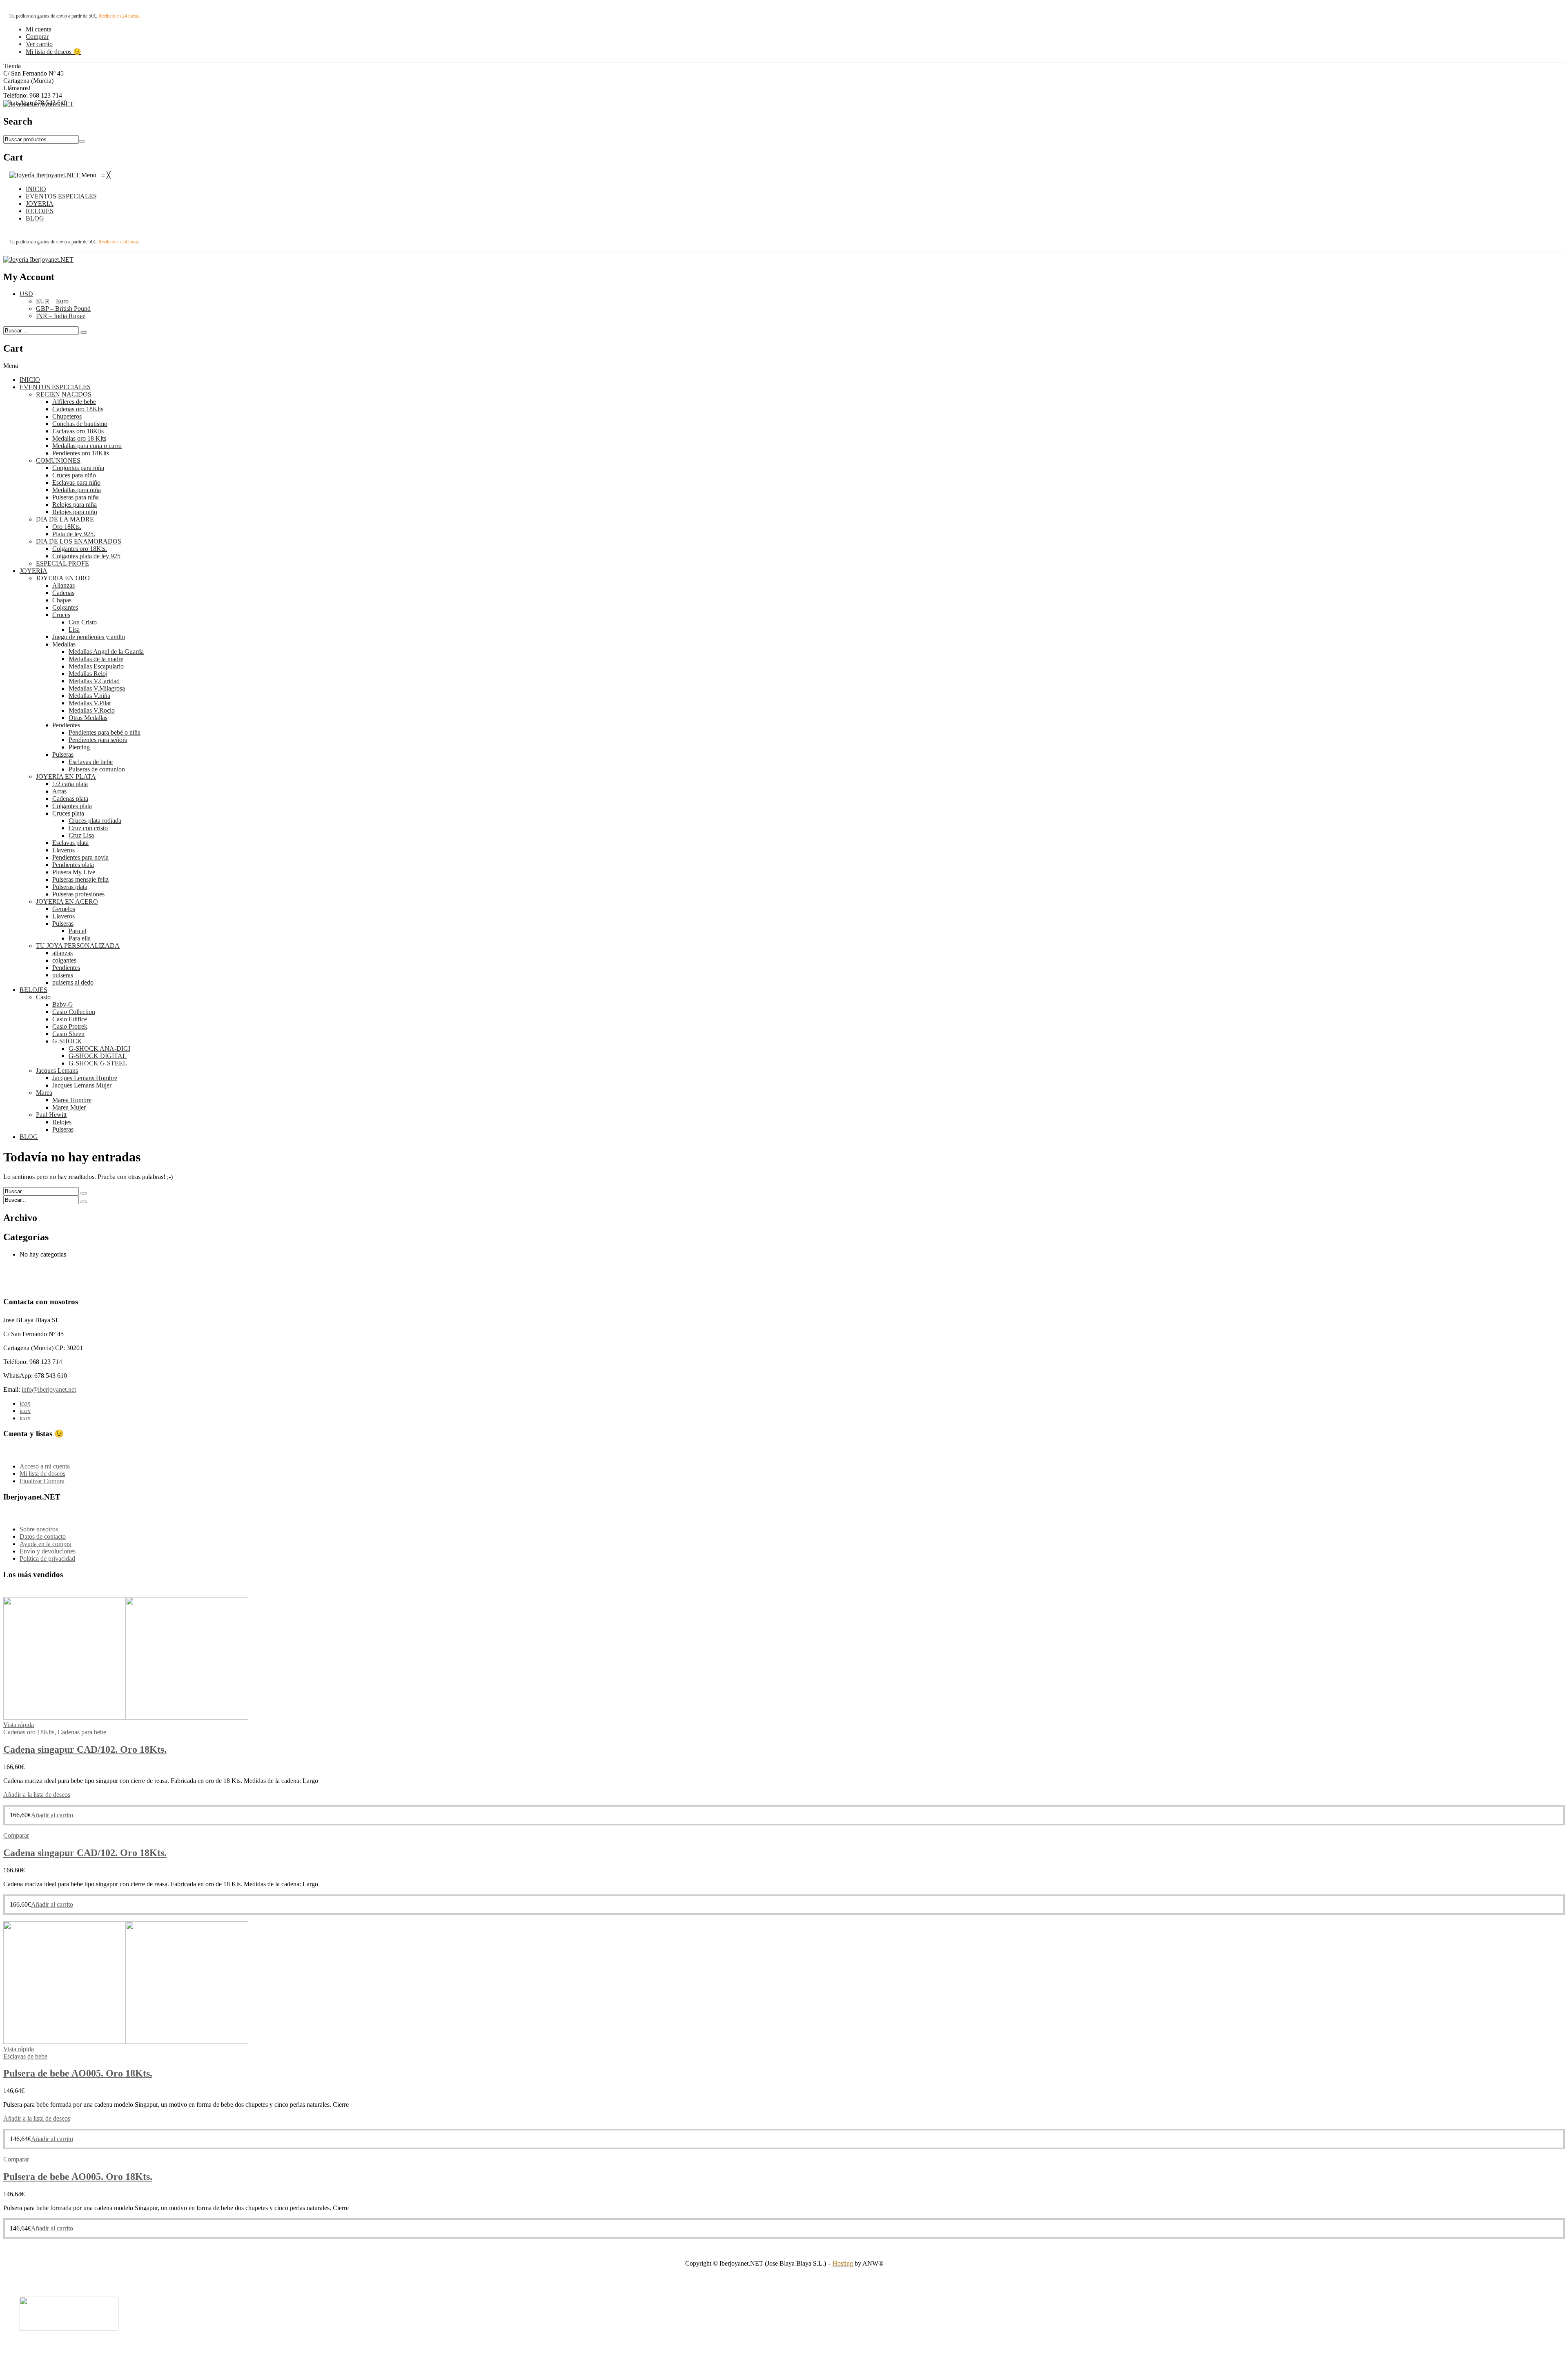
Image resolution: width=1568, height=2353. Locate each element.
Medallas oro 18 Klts (79, 438)
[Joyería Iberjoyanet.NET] (38, 104)
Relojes (62, 1122)
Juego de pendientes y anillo (89, 637)
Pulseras (63, 754)
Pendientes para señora (98, 740)
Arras (59, 791)
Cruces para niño (74, 475)
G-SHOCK (67, 1041)
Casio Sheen (68, 1034)
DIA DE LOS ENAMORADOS (79, 541)
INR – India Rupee (61, 316)
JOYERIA (33, 571)
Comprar (37, 37)
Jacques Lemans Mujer (82, 1085)
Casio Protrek (70, 1026)
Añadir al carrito (52, 1815)
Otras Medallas (88, 718)
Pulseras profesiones (78, 894)
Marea (44, 1093)
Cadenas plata (70, 799)
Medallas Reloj (88, 674)
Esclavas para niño (76, 482)
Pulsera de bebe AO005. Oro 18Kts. (78, 2073)
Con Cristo (83, 622)
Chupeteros (67, 416)
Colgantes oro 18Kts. (80, 549)
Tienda (12, 66)
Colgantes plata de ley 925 (86, 556)
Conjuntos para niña (78, 468)
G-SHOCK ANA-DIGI (99, 1048)
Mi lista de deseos (42, 1474)
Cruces (61, 615)
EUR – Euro (52, 301)
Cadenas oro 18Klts (78, 409)
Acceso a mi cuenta (45, 1466)
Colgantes (65, 607)
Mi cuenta (39, 29)
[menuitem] (36, 189)
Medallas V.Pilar (90, 703)
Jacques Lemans (57, 1071)
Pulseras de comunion (97, 769)
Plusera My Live (74, 872)
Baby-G (63, 1004)
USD (26, 294)
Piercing (79, 747)
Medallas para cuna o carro (87, 446)
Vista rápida (19, 1725)
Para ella (80, 938)
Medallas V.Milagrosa (97, 688)
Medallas (64, 644)
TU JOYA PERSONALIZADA (78, 946)
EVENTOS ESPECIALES (55, 387)
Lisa (74, 629)
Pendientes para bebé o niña (105, 732)
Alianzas (63, 585)
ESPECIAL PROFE (62, 563)
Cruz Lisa (81, 835)
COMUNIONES (58, 460)
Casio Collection (74, 1012)
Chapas (62, 600)
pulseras (63, 975)
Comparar (16, 1835)
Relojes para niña (75, 505)
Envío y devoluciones (48, 1551)
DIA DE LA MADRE (65, 519)
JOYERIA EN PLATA (66, 777)
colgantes (64, 960)
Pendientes (66, 725)
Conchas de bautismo (80, 424)
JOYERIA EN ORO (63, 578)
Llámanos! (17, 88)
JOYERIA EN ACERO (67, 901)
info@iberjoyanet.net (49, 1389)
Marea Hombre (72, 1100)
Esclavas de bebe (91, 762)
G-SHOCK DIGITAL (98, 1056)
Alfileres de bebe (74, 402)
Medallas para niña (77, 490)
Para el (77, 931)
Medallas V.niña (89, 696)
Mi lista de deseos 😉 (53, 52)
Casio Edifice (70, 1019)
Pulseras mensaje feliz (80, 879)
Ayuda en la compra (46, 1544)
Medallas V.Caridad (94, 681)
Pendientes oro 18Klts (81, 453)
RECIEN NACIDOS (64, 394)
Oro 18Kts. (67, 527)
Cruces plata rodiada (95, 821)
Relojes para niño (75, 512)
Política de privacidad (47, 1559)
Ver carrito (39, 44)
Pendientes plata (73, 865)
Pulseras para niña (76, 497)
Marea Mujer (69, 1107)
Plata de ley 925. (74, 534)
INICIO (30, 380)
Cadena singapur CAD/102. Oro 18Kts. (85, 1749)
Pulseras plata (70, 887)
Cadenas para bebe (82, 1732)
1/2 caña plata (70, 784)
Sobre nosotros (39, 1529)
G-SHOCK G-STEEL (98, 1063)
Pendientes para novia (80, 857)
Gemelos (64, 909)
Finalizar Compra (42, 1481)
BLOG (29, 1137)
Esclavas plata (70, 843)
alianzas (62, 953)
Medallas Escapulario (96, 666)
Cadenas (63, 593)
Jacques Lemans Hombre (85, 1078)
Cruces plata (68, 813)
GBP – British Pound (63, 309)
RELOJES (33, 990)
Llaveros (63, 850)
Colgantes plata (72, 806)
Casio (43, 997)
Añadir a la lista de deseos (37, 1795)
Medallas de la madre (96, 659)
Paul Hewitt (51, 1115)
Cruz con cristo (88, 828)
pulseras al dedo (73, 982)
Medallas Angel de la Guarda (106, 652)
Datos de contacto (43, 1536)
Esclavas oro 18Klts (78, 431)
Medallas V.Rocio (92, 710)
